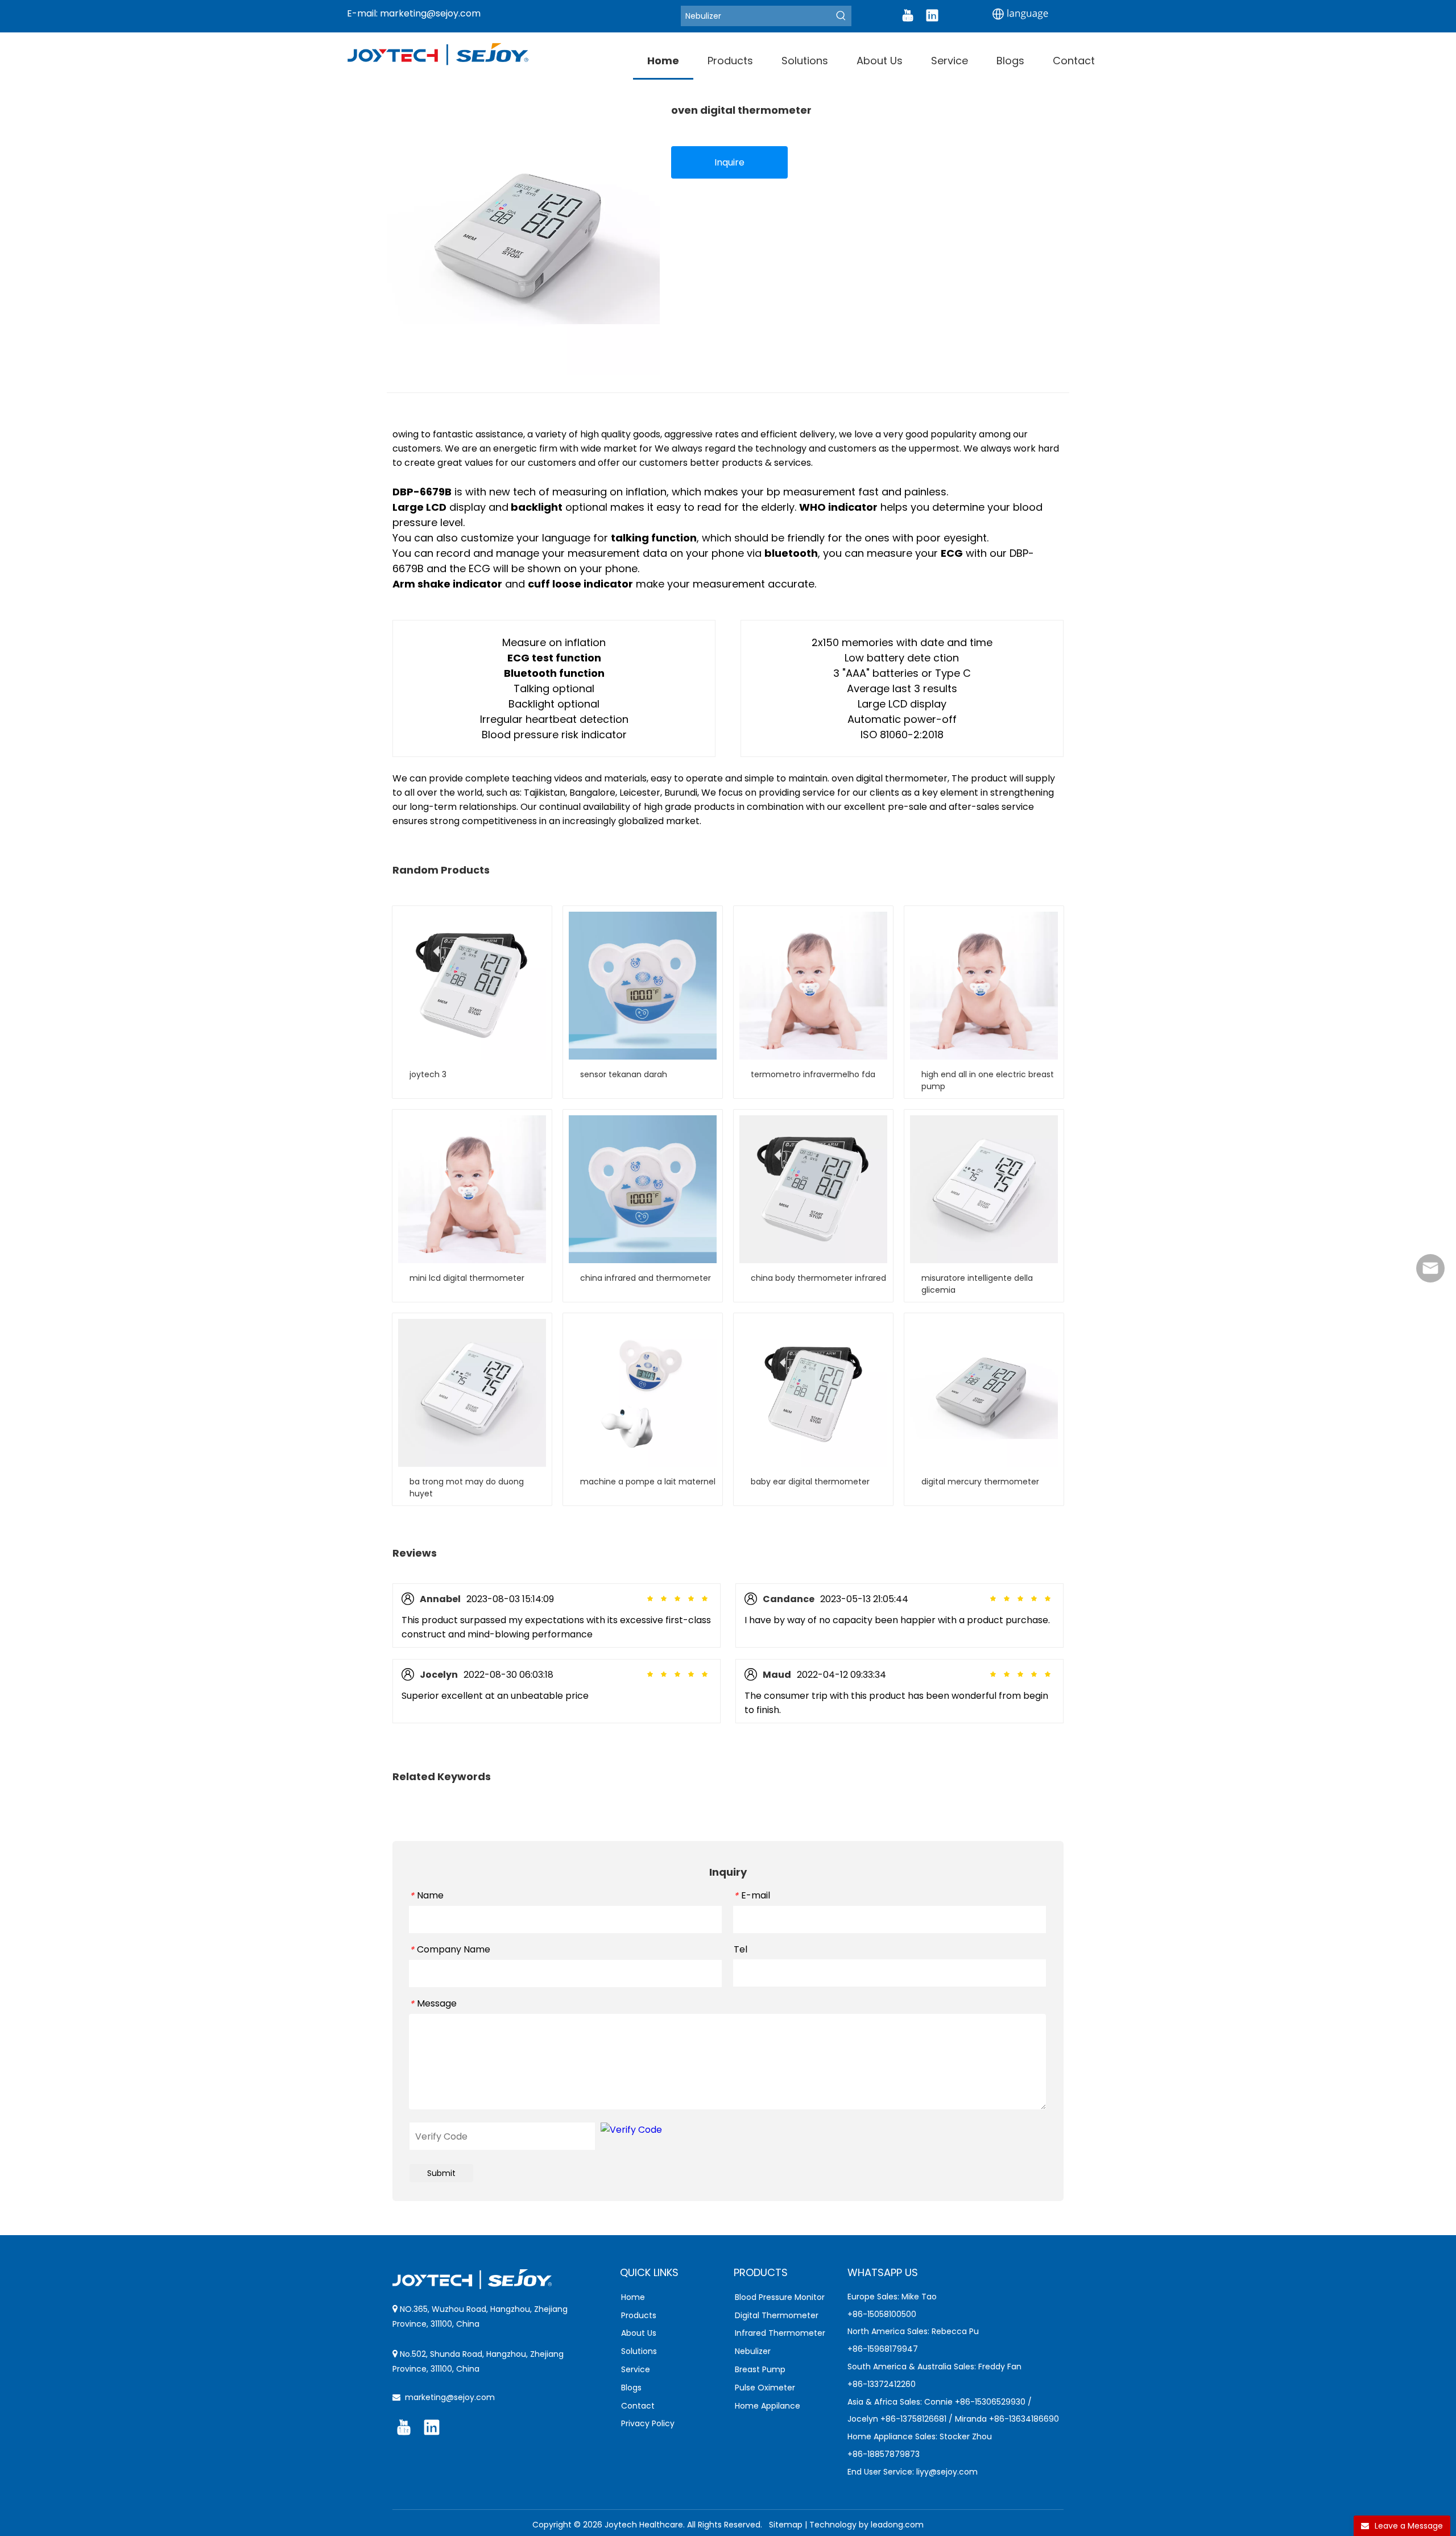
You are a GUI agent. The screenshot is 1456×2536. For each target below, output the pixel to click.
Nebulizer (753, 2351)
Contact (638, 2406)
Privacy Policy (648, 2423)
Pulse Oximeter (765, 2388)
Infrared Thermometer (780, 2333)
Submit (441, 2173)
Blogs (631, 2388)
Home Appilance (768, 2406)
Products (639, 2315)
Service (636, 2369)
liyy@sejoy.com (947, 2472)
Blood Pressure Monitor (780, 2297)
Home (633, 2297)
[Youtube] (908, 15)
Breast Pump (760, 2369)
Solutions (639, 2351)
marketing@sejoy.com (430, 13)
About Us (639, 2333)
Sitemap (786, 2525)
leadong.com (897, 2525)
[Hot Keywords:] (841, 16)
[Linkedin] (932, 15)
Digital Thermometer (777, 2315)
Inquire (729, 162)
